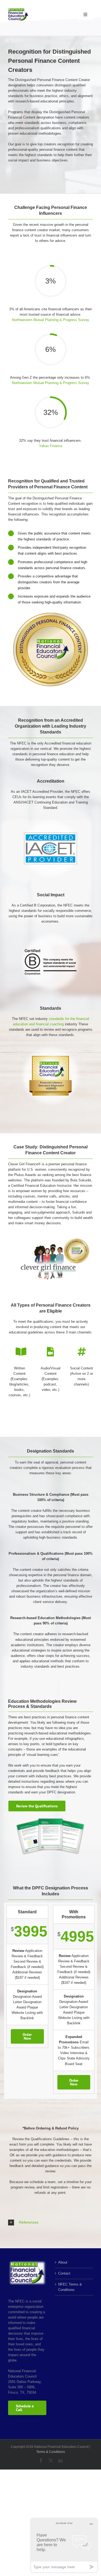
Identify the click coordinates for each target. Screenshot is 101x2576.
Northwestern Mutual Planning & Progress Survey (50, 320)
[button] (50, 2223)
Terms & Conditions (51, 2452)
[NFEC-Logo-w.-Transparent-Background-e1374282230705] (18, 10)
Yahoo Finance (51, 446)
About (63, 2262)
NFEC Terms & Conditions (70, 2287)
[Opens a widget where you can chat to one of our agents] (64, 2545)
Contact (64, 2273)
